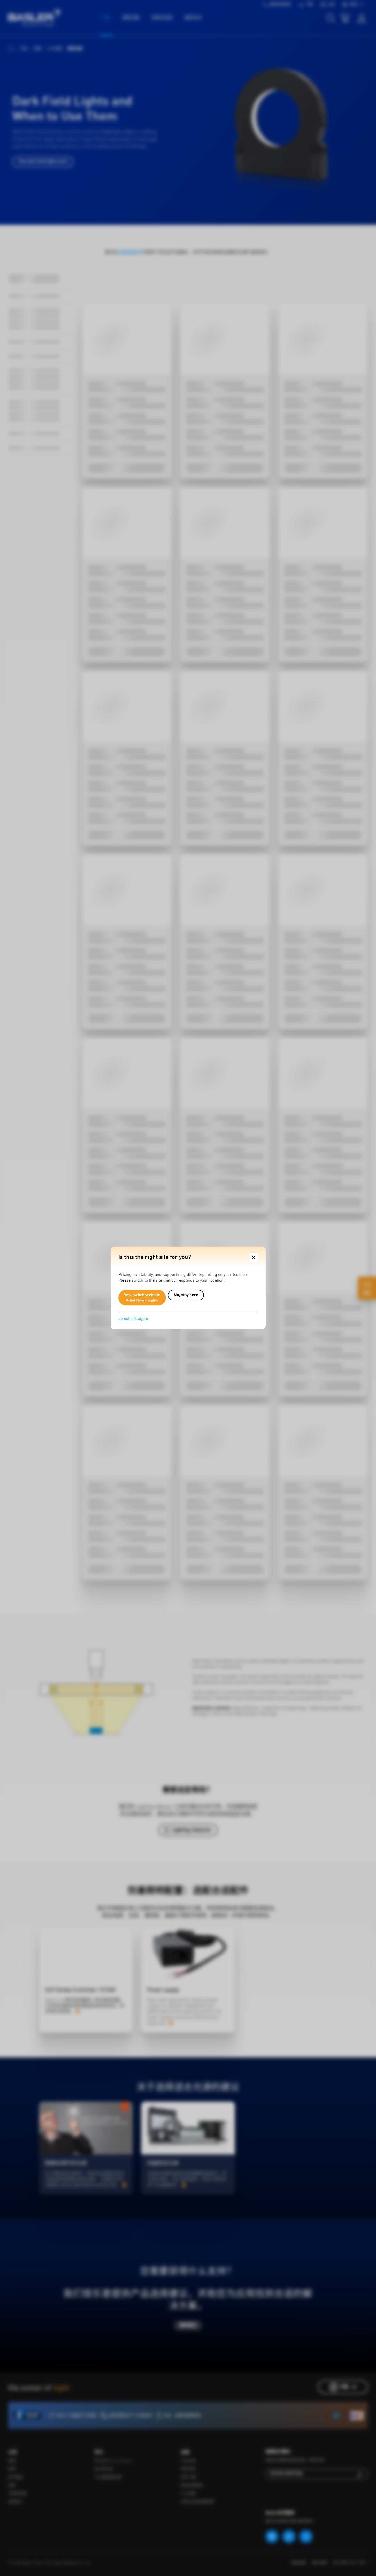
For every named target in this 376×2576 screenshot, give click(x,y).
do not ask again (133, 1319)
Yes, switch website (142, 1298)
